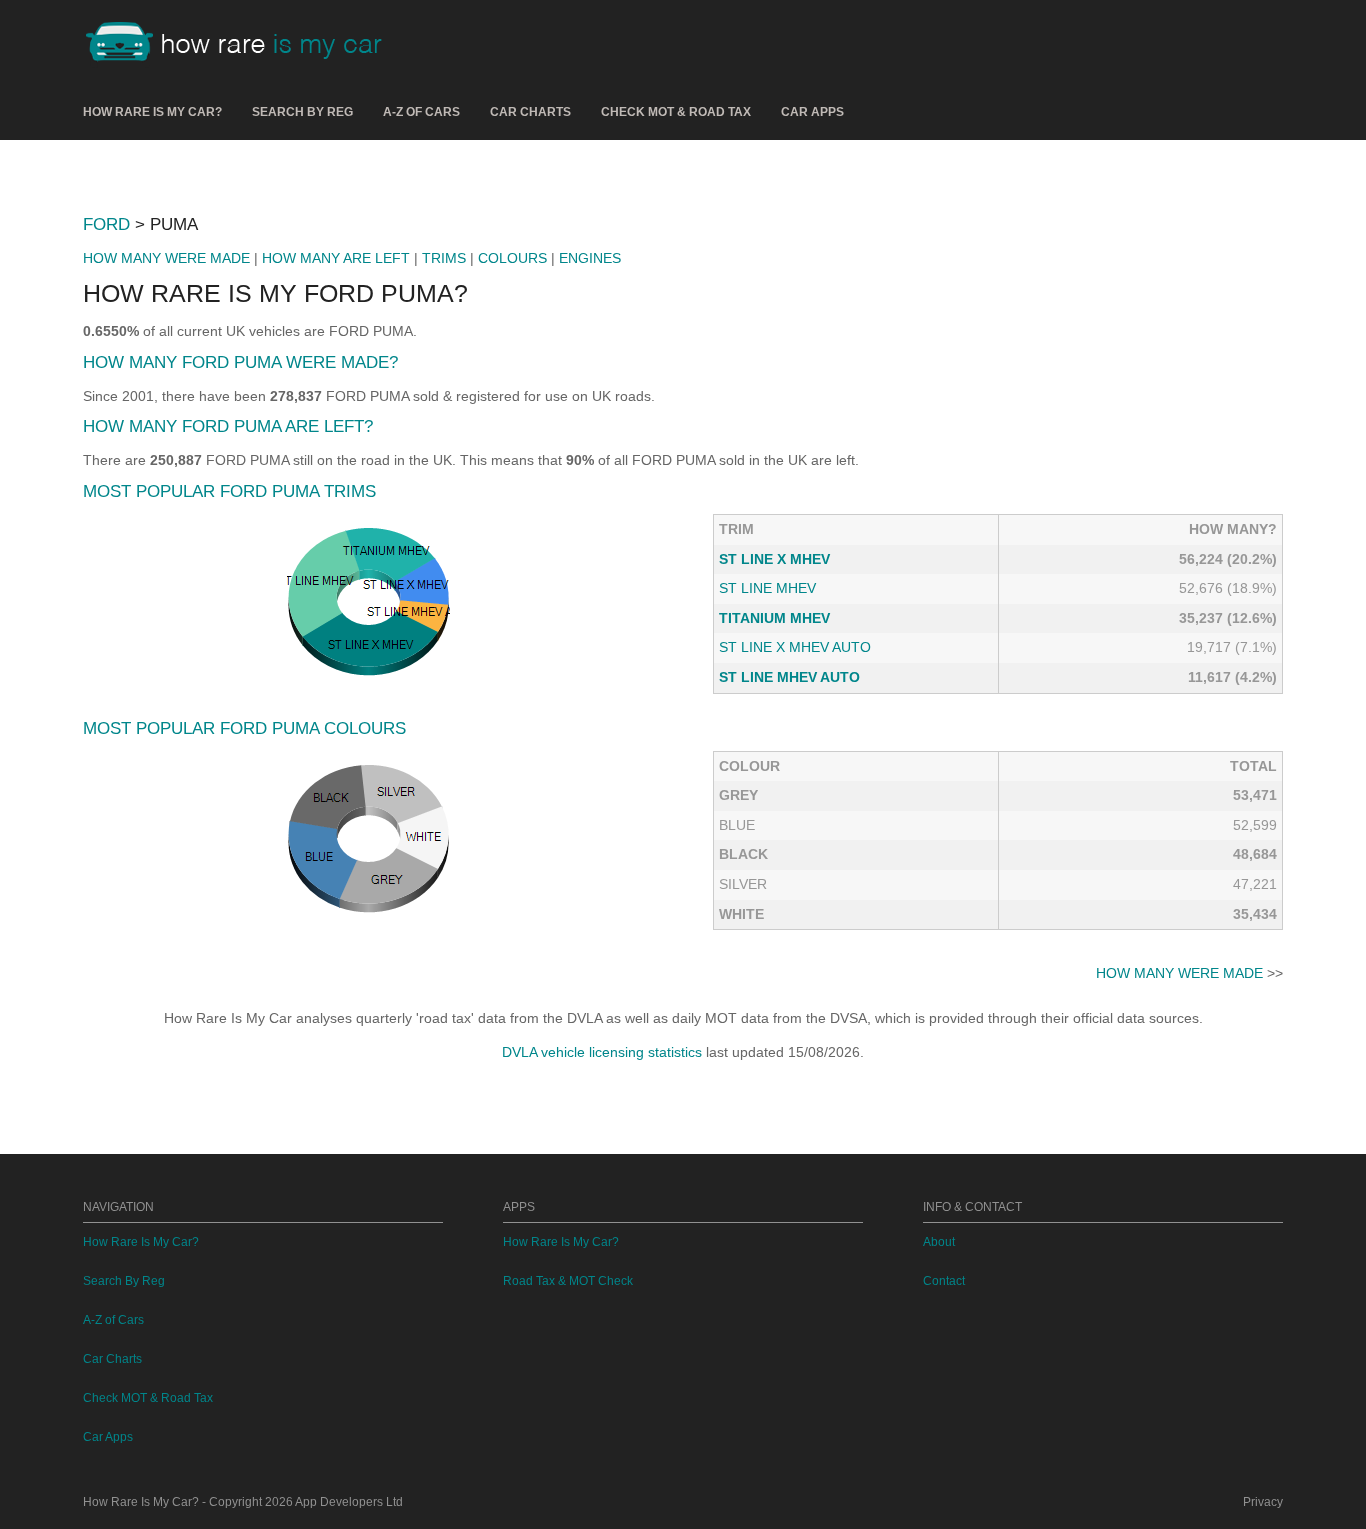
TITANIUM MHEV (774, 618)
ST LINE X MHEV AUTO (795, 647)
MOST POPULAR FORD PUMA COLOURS (244, 728)
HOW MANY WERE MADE (166, 258)
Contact (944, 1281)
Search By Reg (302, 112)
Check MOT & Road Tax (676, 112)
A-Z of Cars (421, 112)
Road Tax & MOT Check (568, 1281)
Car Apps (812, 112)
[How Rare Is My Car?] (243, 44)
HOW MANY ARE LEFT (336, 258)
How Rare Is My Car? (152, 112)
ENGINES (590, 258)
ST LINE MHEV (767, 588)
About (939, 1242)
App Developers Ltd (349, 1502)
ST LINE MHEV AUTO (789, 677)
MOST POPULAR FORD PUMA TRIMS (229, 491)
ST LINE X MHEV (774, 559)
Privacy (1263, 1502)
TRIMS (444, 258)
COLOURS (512, 258)
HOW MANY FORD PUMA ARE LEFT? (228, 426)
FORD (106, 224)
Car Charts (530, 112)
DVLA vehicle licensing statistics (602, 1052)
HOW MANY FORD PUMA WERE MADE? (240, 362)
